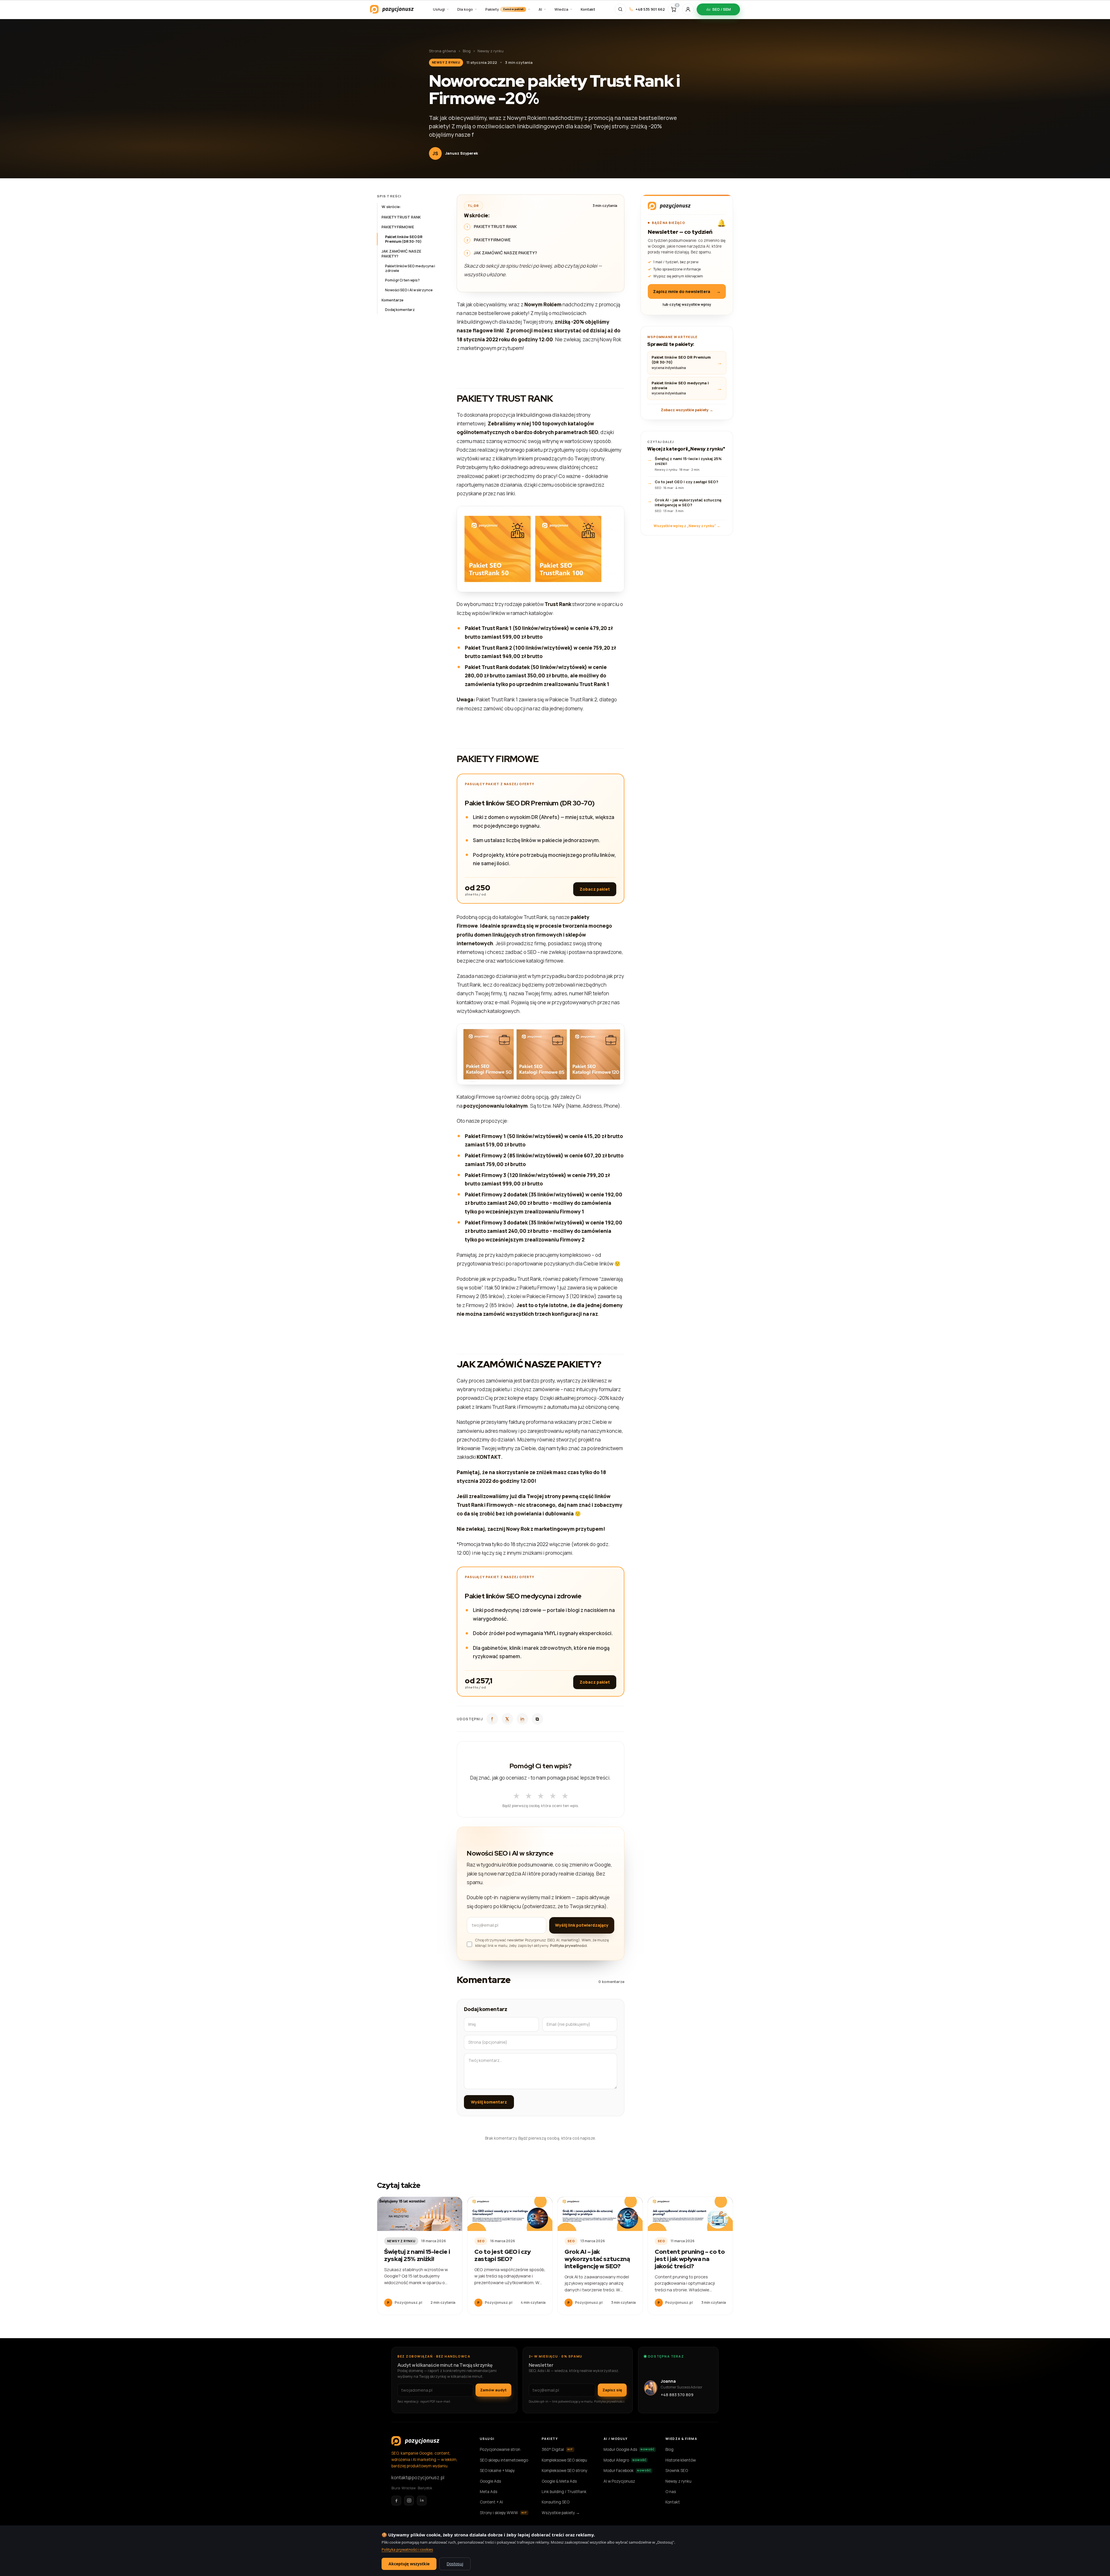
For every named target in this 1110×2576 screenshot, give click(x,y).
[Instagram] (409, 2501)
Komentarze (393, 300)
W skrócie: (391, 207)
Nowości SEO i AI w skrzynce (409, 290)
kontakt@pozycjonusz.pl (418, 2477)
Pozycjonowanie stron (500, 2449)
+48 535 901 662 (650, 9)
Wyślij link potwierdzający (582, 1925)
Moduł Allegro (625, 2460)
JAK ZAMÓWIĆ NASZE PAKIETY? (401, 254)
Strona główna (442, 51)
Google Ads (490, 2481)
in (522, 1719)
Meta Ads (489, 2492)
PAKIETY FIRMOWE (398, 227)
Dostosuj (455, 2564)
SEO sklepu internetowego (504, 2460)
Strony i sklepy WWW (503, 2513)
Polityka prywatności (568, 1946)
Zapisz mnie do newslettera (687, 291)
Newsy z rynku (491, 51)
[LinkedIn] (422, 2501)
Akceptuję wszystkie (409, 2564)
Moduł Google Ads (629, 2449)
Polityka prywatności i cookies (407, 2549)
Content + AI (491, 2502)
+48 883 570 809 (677, 2395)
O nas (671, 2492)
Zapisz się (612, 2390)
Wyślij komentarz (489, 2102)
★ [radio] (516, 1794)
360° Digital (557, 2449)
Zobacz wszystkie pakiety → (687, 410)
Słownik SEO (677, 2471)
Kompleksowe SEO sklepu (564, 2460)
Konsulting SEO (556, 2502)
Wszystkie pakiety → (561, 2513)
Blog (467, 51)
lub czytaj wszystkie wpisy (687, 304)
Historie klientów (681, 2460)
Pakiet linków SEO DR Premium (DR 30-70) (404, 239)
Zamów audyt (493, 2390)
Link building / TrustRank (564, 2492)
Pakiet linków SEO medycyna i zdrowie (410, 268)
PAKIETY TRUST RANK (401, 217)
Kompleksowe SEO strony (565, 2471)
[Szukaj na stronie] (620, 9)
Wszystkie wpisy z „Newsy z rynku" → (687, 526)
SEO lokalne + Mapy (497, 2471)
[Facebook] (396, 2501)
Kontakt (673, 2502)
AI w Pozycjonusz (619, 2481)
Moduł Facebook (627, 2471)
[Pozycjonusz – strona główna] (392, 9)
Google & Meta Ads (559, 2481)
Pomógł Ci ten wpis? (402, 280)
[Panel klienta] (688, 9)
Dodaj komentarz (400, 310)
